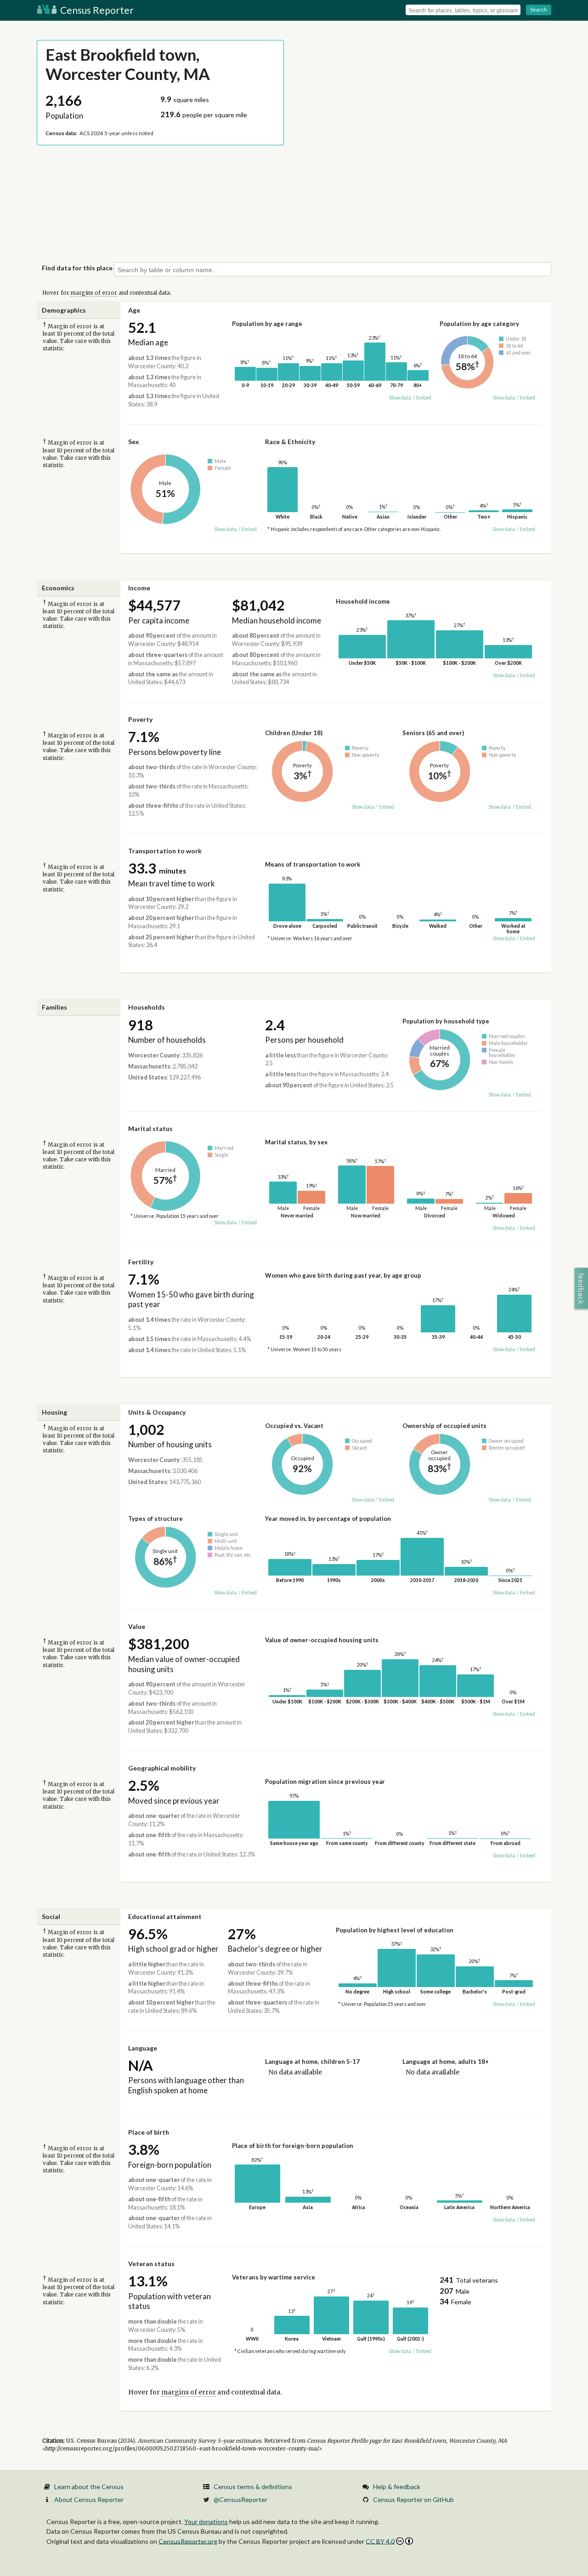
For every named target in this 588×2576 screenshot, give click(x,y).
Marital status (150, 1128)
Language (143, 2048)
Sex (134, 442)
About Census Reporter (89, 2499)
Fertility (141, 1262)
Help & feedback (397, 2487)
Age (134, 310)
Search (539, 9)
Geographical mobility (162, 1768)
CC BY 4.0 (380, 2541)
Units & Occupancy (157, 1412)
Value (137, 1626)
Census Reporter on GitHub (413, 2499)
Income (139, 588)
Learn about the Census (89, 2487)
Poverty (140, 719)
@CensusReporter (240, 2499)
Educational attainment (165, 1916)
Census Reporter (96, 10)
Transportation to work (165, 851)
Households (147, 1007)
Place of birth (149, 2132)
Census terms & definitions (253, 2487)
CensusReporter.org (188, 2541)
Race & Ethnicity (290, 442)
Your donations (206, 2522)
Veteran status (151, 2264)
